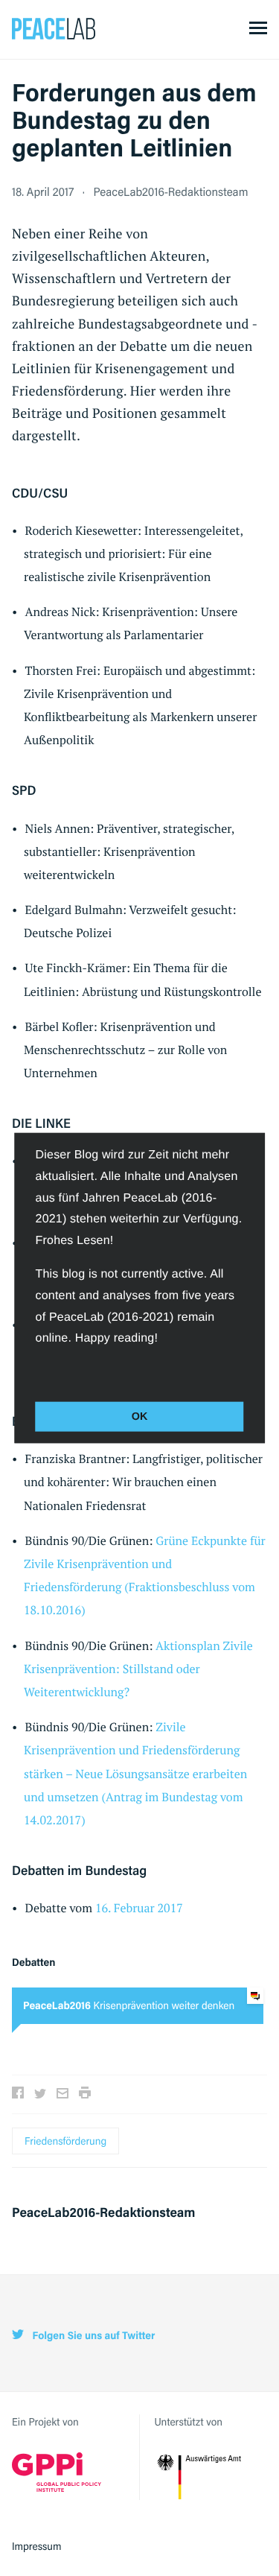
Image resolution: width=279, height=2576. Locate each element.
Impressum (37, 2546)
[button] (38, 1371)
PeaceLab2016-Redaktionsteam (170, 191)
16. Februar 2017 (139, 1908)
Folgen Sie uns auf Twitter (92, 2336)
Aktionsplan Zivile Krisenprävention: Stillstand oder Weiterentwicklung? (138, 1669)
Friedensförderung (65, 2141)
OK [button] (140, 1417)
